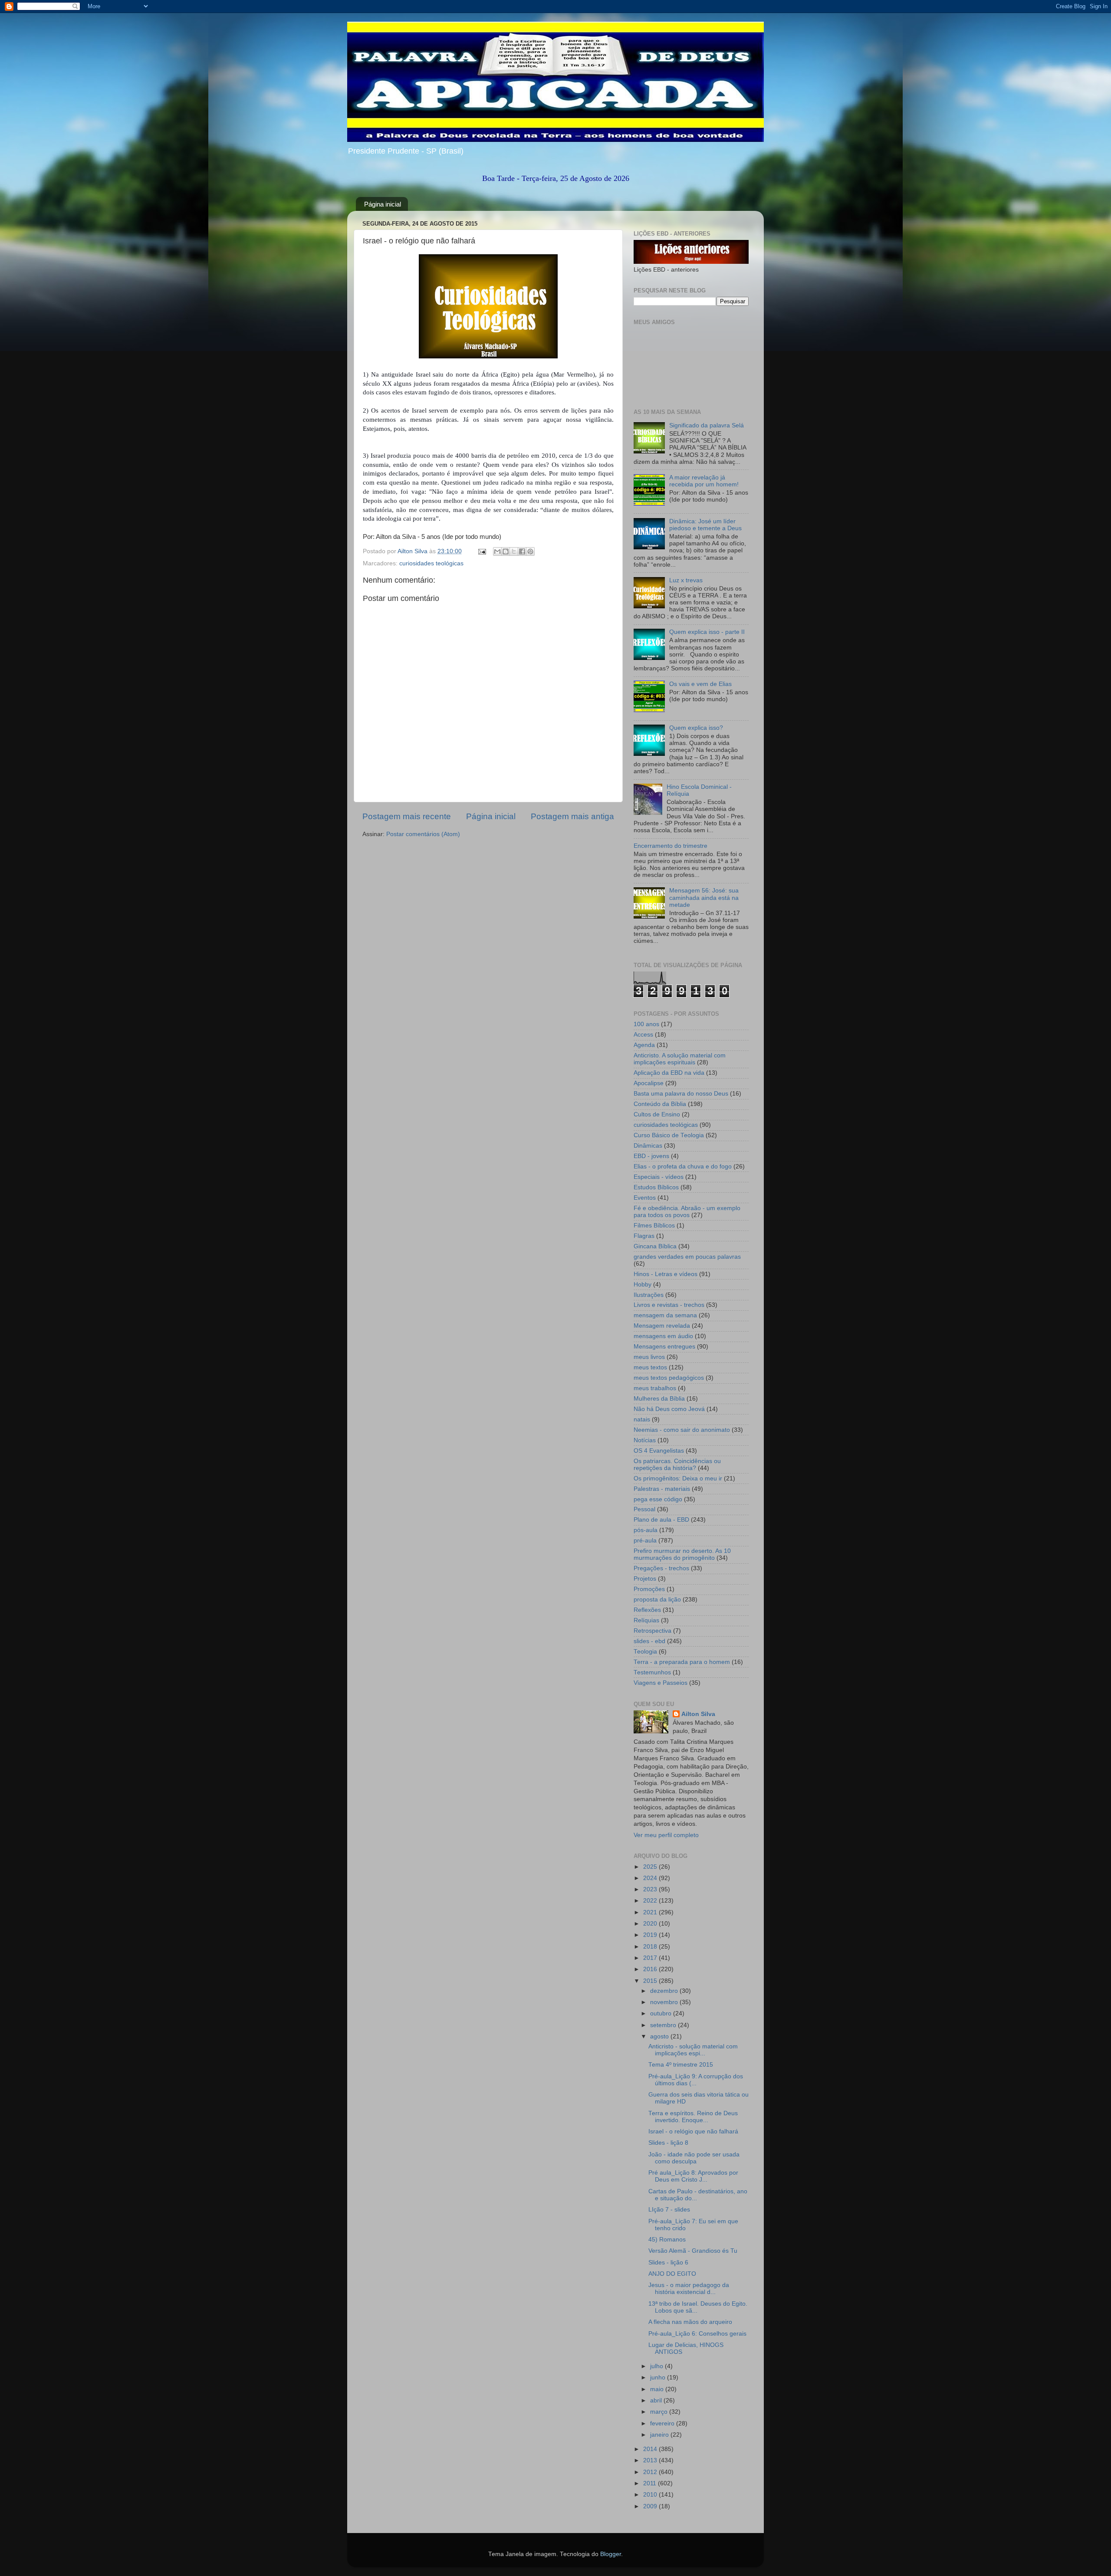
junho (659, 2377)
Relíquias (646, 1620)
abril (657, 2400)
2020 (651, 1924)
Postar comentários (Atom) (423, 834)
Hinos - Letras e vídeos (666, 1274)
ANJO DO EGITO (672, 2274)
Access (643, 1035)
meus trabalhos (655, 1388)
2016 (651, 1969)
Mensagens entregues (664, 1347)
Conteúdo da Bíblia (660, 1104)
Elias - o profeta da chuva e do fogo (683, 1167)
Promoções (649, 1589)
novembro (665, 2002)
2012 (651, 2472)
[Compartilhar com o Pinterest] (530, 551)
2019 (651, 1935)
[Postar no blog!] (506, 551)
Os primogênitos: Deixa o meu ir (678, 1478)
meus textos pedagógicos (669, 1378)
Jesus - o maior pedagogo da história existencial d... (689, 2289)
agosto (660, 2036)
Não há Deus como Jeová (669, 1409)
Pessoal (644, 1509)
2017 (651, 1958)
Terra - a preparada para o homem (682, 1662)
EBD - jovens (651, 1156)
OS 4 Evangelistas (659, 1451)
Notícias (645, 1440)
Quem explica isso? (696, 728)
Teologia (645, 1652)
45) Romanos (667, 2240)
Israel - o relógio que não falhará (693, 2131)
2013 (651, 2460)
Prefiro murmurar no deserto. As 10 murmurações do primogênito (682, 1554)
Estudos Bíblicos (656, 1187)
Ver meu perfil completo (666, 1835)
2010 (651, 2495)
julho (657, 2366)
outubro (662, 2013)
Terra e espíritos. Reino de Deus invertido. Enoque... (693, 2117)
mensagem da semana (665, 1315)
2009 (651, 2506)
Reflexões (647, 1610)
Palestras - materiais (662, 1489)
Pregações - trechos (661, 1568)
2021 (651, 1912)
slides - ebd (649, 1641)
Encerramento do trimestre (671, 846)
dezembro (665, 1991)
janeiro (660, 2435)
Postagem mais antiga (572, 816)
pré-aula (645, 1541)
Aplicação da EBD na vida (669, 1073)
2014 (651, 2449)
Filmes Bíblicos (654, 1226)
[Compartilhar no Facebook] (522, 551)
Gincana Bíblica (655, 1246)
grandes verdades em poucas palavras (687, 1257)
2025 (651, 1867)
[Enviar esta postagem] (482, 551)
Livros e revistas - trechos (669, 1305)
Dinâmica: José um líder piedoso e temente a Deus (705, 525)
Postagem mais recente (407, 816)
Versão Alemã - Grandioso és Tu (693, 2251)
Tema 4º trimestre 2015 (681, 2065)
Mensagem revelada (662, 1326)
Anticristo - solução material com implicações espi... (693, 2050)
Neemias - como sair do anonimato (682, 1430)
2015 (651, 1981)
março (660, 2412)
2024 (651, 1878)
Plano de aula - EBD (661, 1520)
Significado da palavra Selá (707, 425)
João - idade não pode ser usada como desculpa (694, 2158)
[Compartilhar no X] (514, 551)
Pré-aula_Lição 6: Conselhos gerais (697, 2334)
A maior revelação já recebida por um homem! (704, 481)
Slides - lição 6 (668, 2263)
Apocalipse (649, 1083)
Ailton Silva (698, 1714)
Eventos (645, 1198)
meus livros (649, 1357)
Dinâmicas (648, 1146)
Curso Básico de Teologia (669, 1135)
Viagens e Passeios (661, 1683)
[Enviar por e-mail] (497, 551)
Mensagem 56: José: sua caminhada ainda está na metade (704, 897)
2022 (651, 1901)
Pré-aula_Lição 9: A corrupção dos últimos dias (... (696, 2080)
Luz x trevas (686, 580)
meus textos (650, 1367)
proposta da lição (657, 1600)
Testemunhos (652, 1672)
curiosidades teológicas (431, 563)
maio (658, 2389)
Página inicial (383, 204)
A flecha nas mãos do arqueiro (690, 2322)
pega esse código (658, 1499)
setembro (664, 2025)
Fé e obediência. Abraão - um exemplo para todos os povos (687, 1212)
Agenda (644, 1045)
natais (642, 1419)
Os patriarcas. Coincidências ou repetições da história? (677, 1465)
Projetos (645, 1579)
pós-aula (646, 1530)
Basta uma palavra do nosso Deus (681, 1094)
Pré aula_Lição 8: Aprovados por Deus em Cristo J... (693, 2176)
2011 (651, 2483)
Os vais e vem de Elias (700, 684)
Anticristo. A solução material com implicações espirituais (680, 1059)
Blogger (611, 2554)
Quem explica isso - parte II (707, 632)
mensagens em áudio (663, 1336)
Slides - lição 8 (668, 2143)
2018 (651, 1947)
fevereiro (663, 2423)
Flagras (644, 1236)
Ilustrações (649, 1295)
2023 (651, 1889)
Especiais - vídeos (659, 1177)
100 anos (646, 1024)
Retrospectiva (652, 1631)
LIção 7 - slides (669, 2210)
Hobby (643, 1285)
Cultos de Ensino (657, 1114)
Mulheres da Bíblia (659, 1399)
